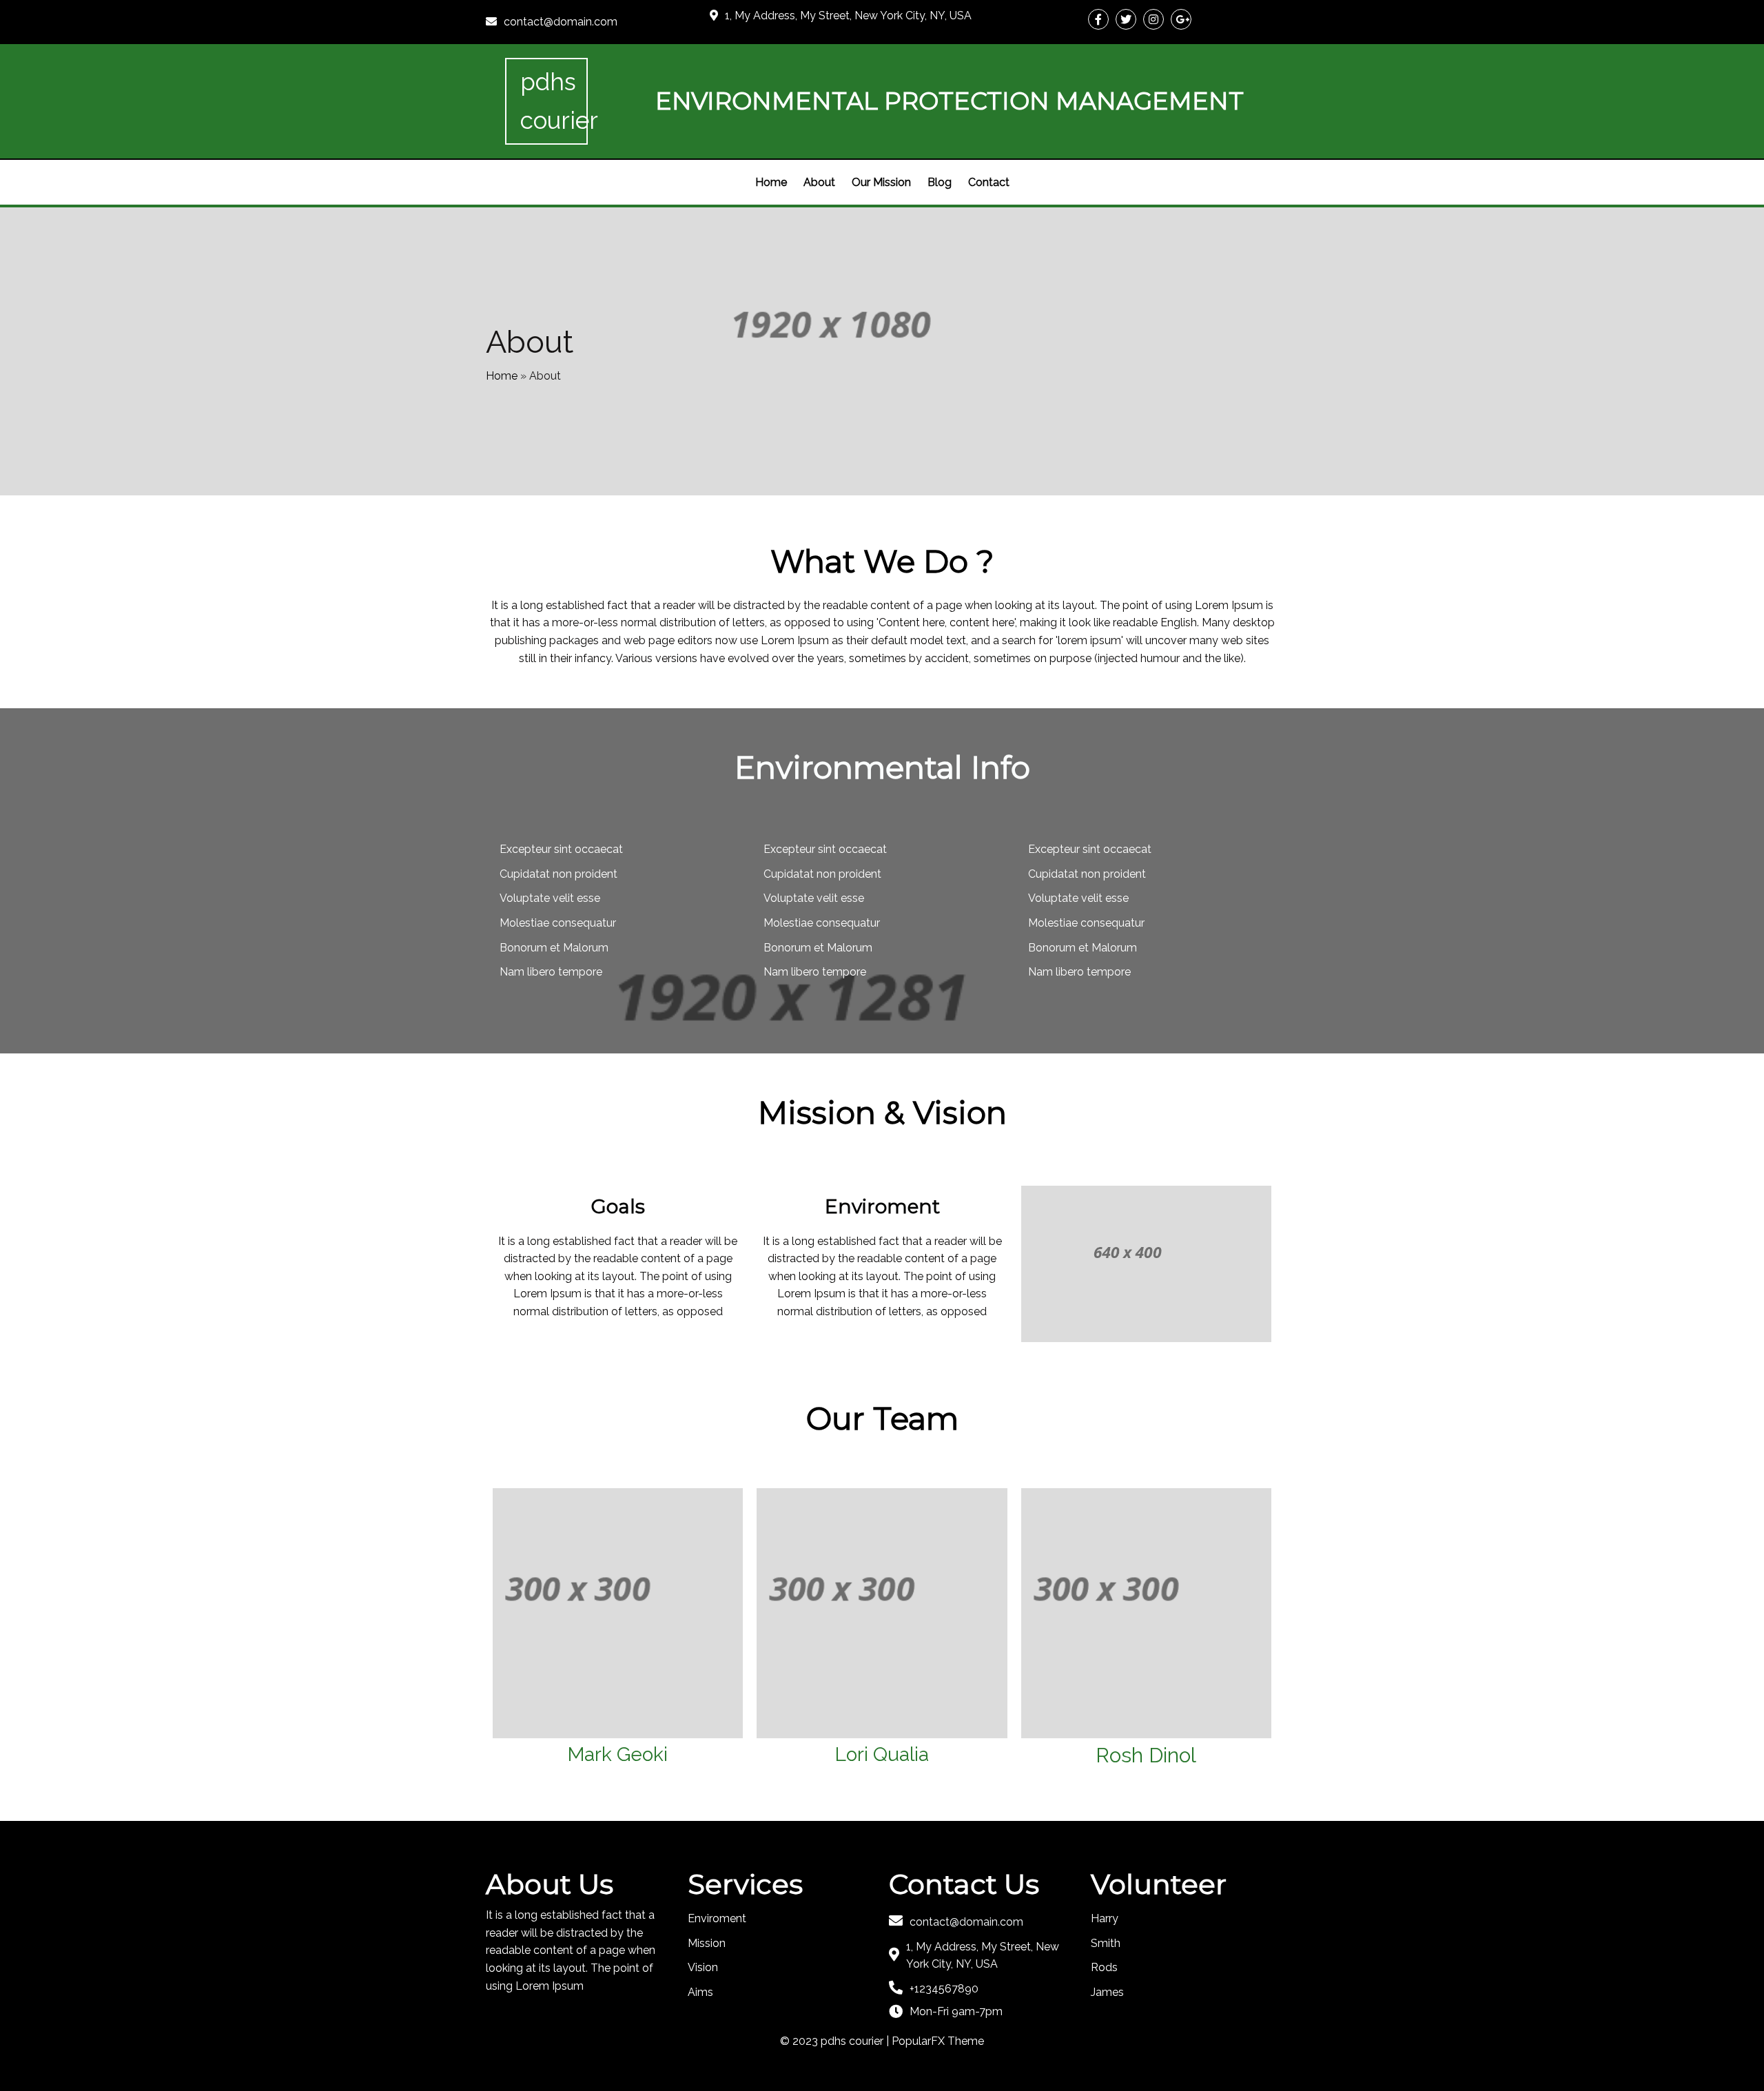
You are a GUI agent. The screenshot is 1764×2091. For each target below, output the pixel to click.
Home (502, 376)
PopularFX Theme (938, 2041)
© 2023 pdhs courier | (836, 2041)
